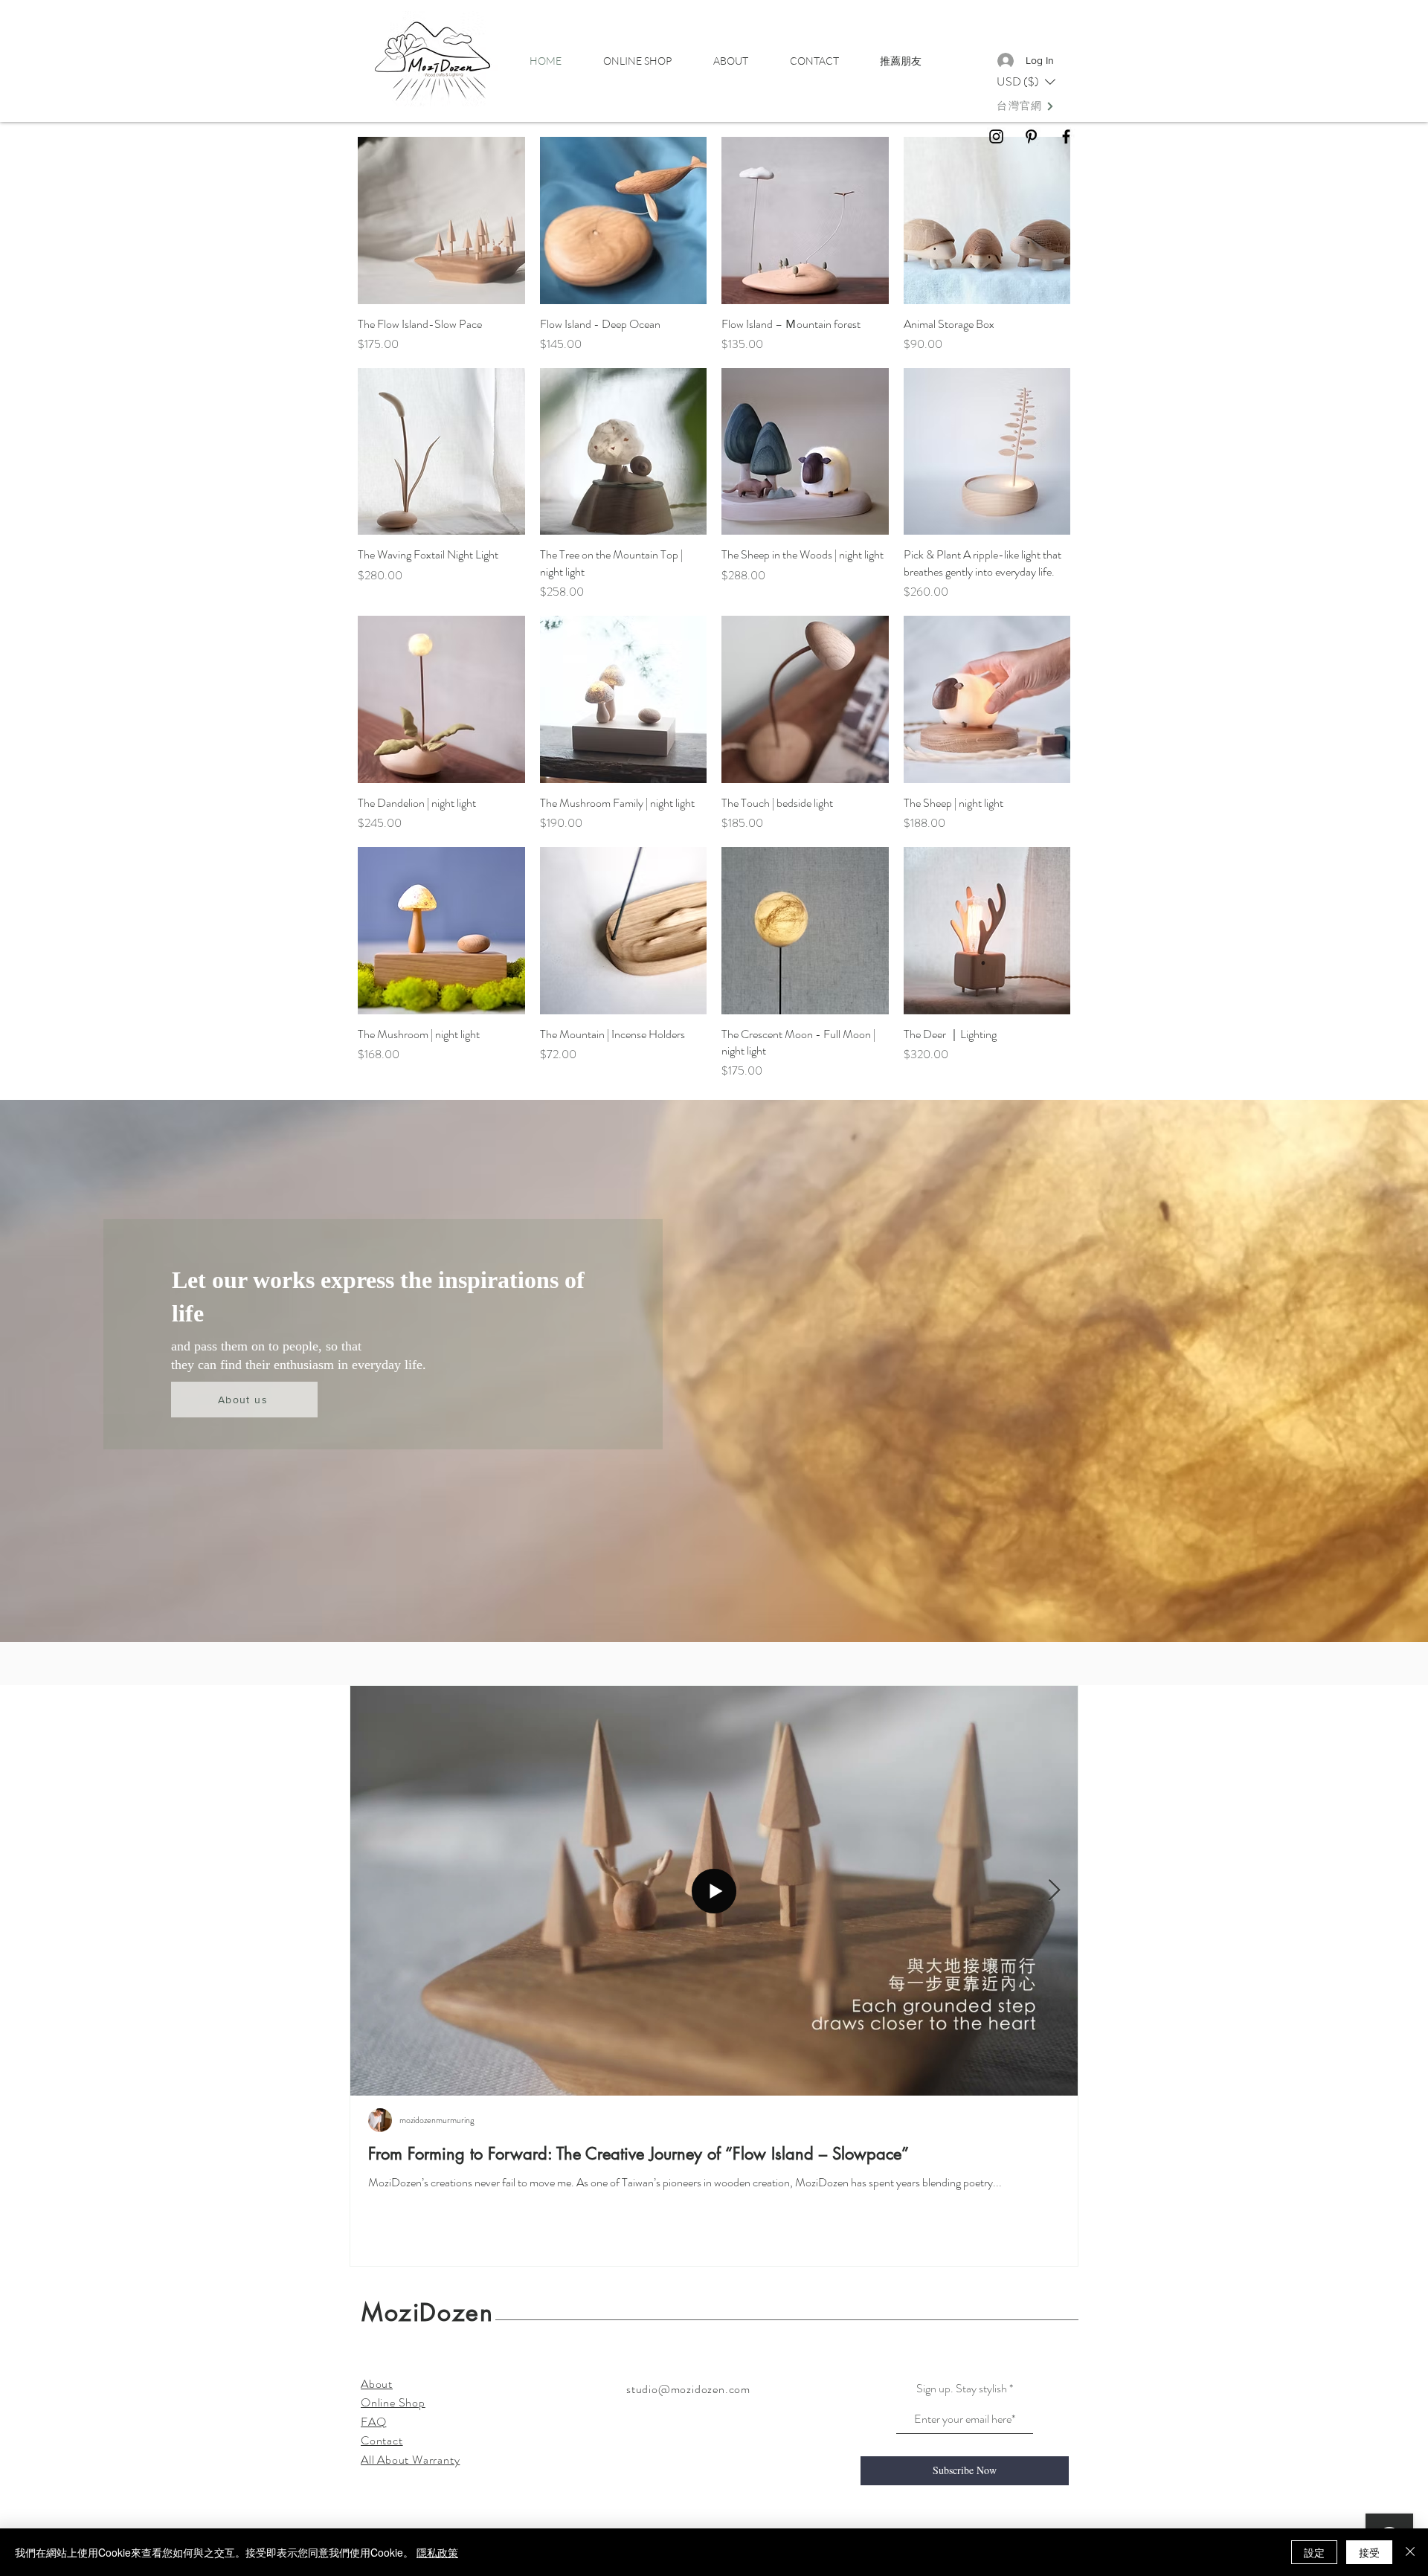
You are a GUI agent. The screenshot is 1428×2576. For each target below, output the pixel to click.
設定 (1314, 2552)
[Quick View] (441, 220)
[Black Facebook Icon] (1066, 136)
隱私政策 (437, 2552)
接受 (1369, 2552)
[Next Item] (1054, 1891)
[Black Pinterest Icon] (1031, 136)
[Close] (1410, 2552)
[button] (1026, 82)
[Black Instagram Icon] (996, 136)
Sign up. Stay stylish (962, 2389)
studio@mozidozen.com (688, 2389)
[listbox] (1026, 82)
